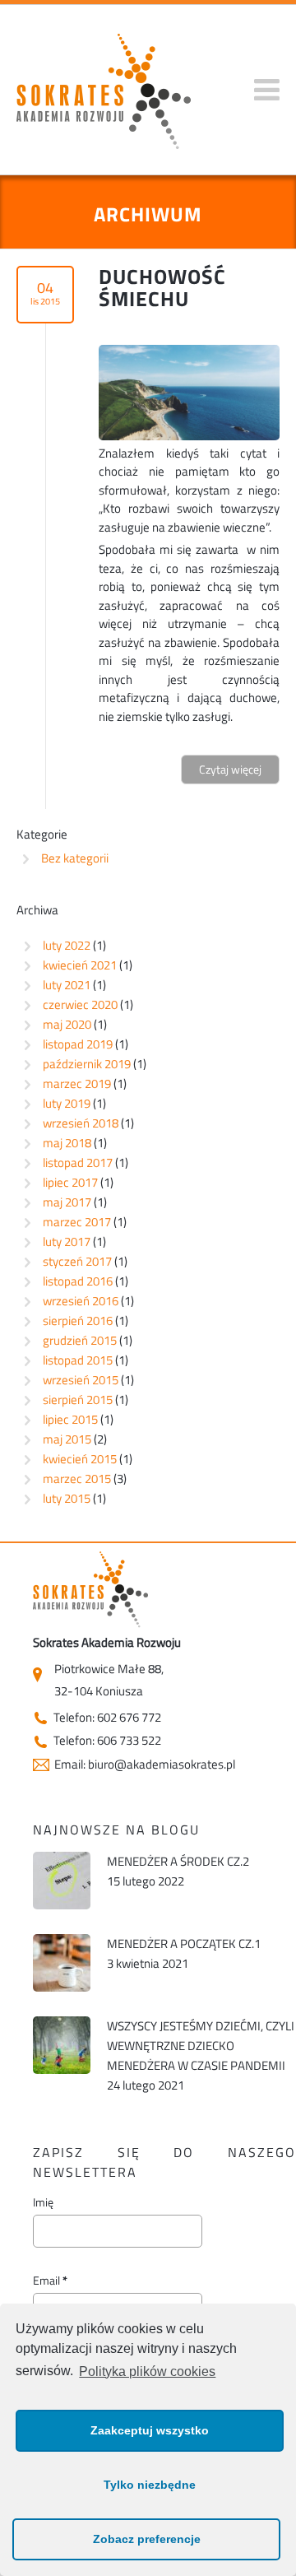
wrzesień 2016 (81, 1301)
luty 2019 (67, 1103)
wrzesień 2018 (81, 1123)
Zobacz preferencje (147, 2539)
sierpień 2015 (78, 1400)
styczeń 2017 (77, 1261)
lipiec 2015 (70, 1419)
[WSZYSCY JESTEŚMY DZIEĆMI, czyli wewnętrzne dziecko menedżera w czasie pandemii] (62, 2049)
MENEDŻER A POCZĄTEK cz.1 (184, 1944)
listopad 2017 (78, 1162)
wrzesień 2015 (81, 1380)
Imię (43, 2202)
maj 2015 (67, 1439)
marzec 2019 (77, 1083)
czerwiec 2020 (80, 1004)
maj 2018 (67, 1143)
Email (50, 2281)
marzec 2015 (77, 1479)
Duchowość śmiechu (162, 288)
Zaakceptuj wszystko (150, 2430)
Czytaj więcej (230, 769)
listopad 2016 (78, 1281)
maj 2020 (67, 1024)
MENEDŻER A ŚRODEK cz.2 (178, 1861)
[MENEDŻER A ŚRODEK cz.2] (62, 1885)
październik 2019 (87, 1064)
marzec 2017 (77, 1222)
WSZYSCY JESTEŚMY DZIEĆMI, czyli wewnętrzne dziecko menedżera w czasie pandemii (201, 2046)
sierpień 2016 (78, 1321)
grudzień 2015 (80, 1340)
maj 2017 (67, 1202)
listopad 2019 (78, 1044)
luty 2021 (67, 985)
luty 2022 (67, 945)
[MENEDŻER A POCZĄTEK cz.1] (62, 1967)
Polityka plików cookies (147, 2371)
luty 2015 (67, 1498)
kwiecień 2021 (80, 965)
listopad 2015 (78, 1360)
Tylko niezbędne (150, 2485)
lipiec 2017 (70, 1182)
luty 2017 (67, 1242)
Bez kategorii (75, 858)
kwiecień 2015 (80, 1459)
